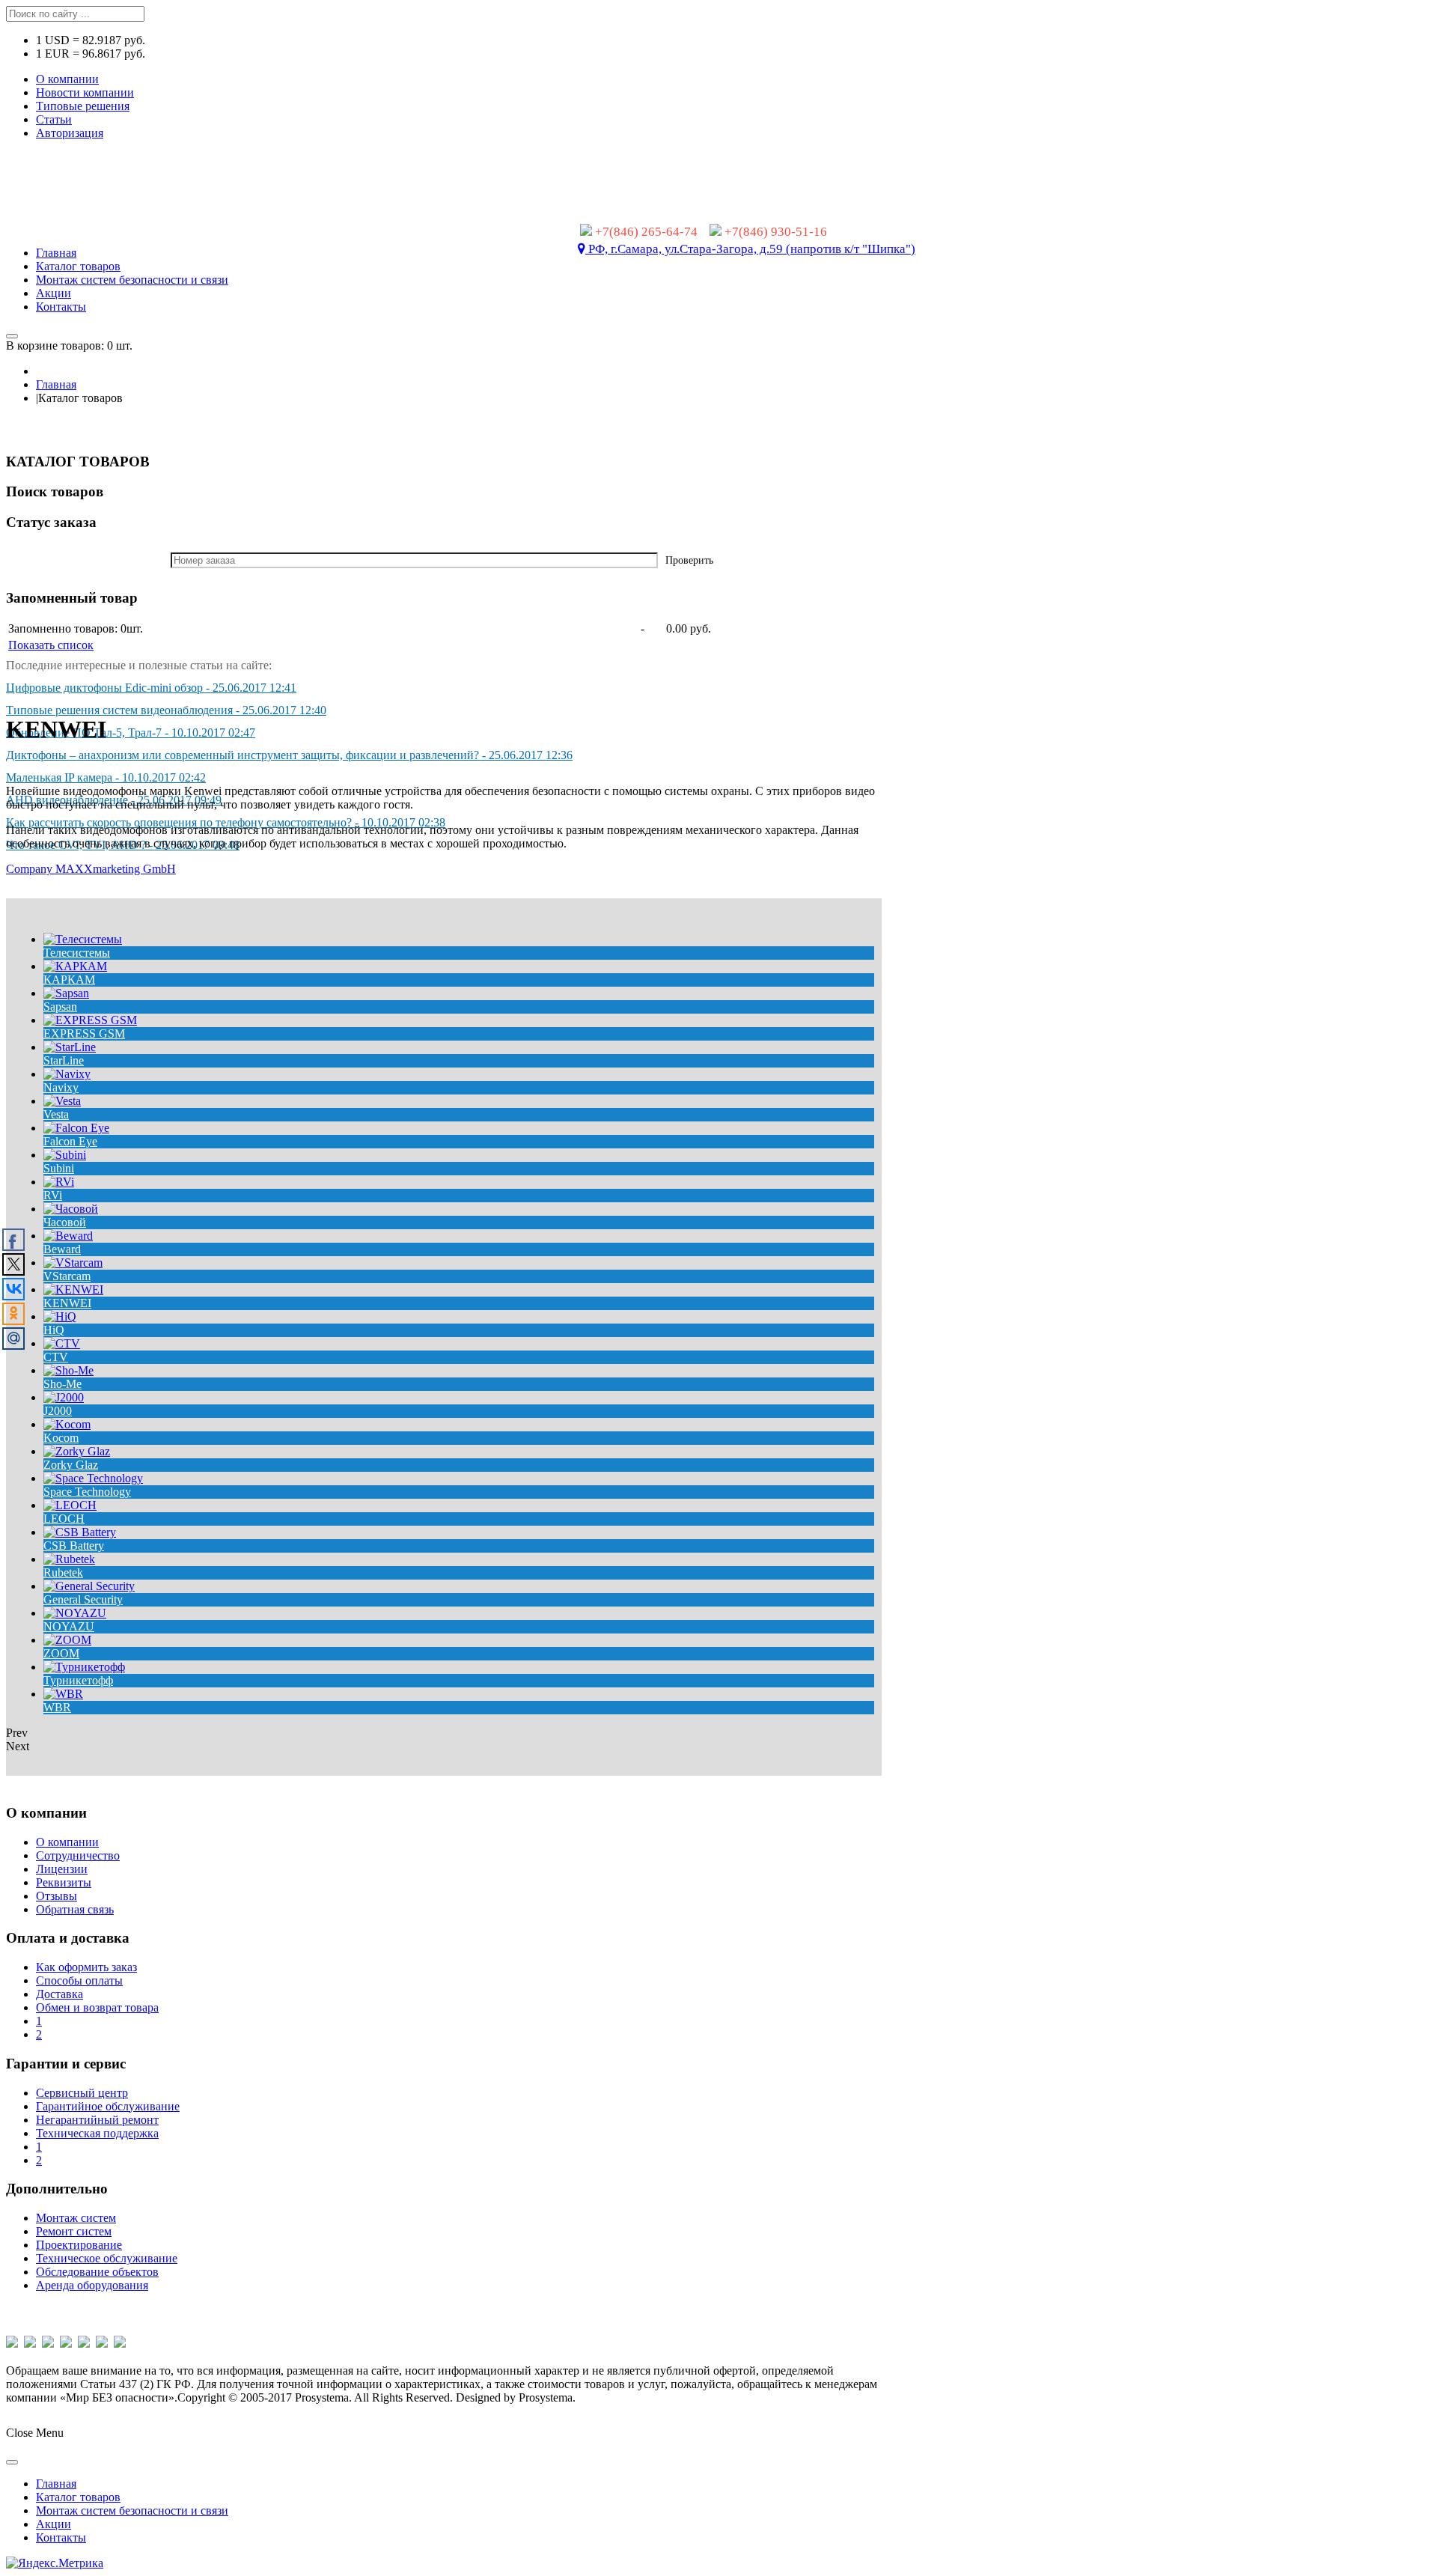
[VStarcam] (73, 1263)
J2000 (58, 1411)
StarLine (64, 1060)
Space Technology (87, 1492)
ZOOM (61, 1653)
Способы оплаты (79, 1980)
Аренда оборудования (92, 2285)
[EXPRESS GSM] (90, 1020)
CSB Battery (74, 1546)
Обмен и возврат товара (97, 2007)
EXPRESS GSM (84, 1033)
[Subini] (65, 1155)
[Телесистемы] (83, 939)
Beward (62, 1249)
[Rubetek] (69, 1559)
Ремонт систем (74, 2231)
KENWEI (67, 1303)
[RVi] (59, 1182)
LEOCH (64, 1519)
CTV (56, 1357)
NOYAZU (69, 1626)
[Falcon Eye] (76, 1128)
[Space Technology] (93, 1478)
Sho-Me (62, 1384)
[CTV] (62, 1343)
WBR (57, 1707)
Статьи (54, 119)
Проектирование (79, 2245)
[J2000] (64, 1397)
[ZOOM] (67, 1640)
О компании (67, 79)
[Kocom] (67, 1424)
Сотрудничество (78, 1855)
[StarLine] (70, 1047)
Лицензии (62, 1869)
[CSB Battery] (80, 1532)
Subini (59, 1168)
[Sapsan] (66, 993)
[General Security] (89, 1586)
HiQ (54, 1330)
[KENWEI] (73, 1289)
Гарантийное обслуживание (108, 2106)
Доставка (60, 1994)
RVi (53, 1195)
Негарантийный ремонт (97, 2120)
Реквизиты (64, 1882)
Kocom (61, 1438)
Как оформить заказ (86, 1967)
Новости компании (85, 92)
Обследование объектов (97, 2272)
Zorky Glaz (71, 1465)
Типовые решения (83, 106)
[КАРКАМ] (75, 966)
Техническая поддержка (97, 2133)
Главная (56, 384)
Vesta (56, 1114)
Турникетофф (78, 1680)
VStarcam (67, 1276)
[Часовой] (71, 1209)
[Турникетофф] (84, 1667)
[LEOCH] (70, 1505)
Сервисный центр (82, 2093)
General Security (83, 1599)
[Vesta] (62, 1101)
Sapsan (60, 1007)
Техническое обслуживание (107, 2258)
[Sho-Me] (68, 1370)
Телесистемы (77, 953)
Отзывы (57, 1896)
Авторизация (70, 133)
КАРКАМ (69, 980)
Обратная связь (75, 1909)
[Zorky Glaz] (77, 1451)
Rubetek (63, 1572)
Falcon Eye (70, 1141)
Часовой (65, 1222)
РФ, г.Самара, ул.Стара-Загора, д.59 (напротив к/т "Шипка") (750, 249)
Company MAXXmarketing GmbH (91, 869)
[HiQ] (60, 1316)
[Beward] (68, 1236)
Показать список (51, 645)
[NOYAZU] (75, 1613)
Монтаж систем (76, 2218)
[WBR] (63, 1694)
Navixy (61, 1087)
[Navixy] (67, 1074)
